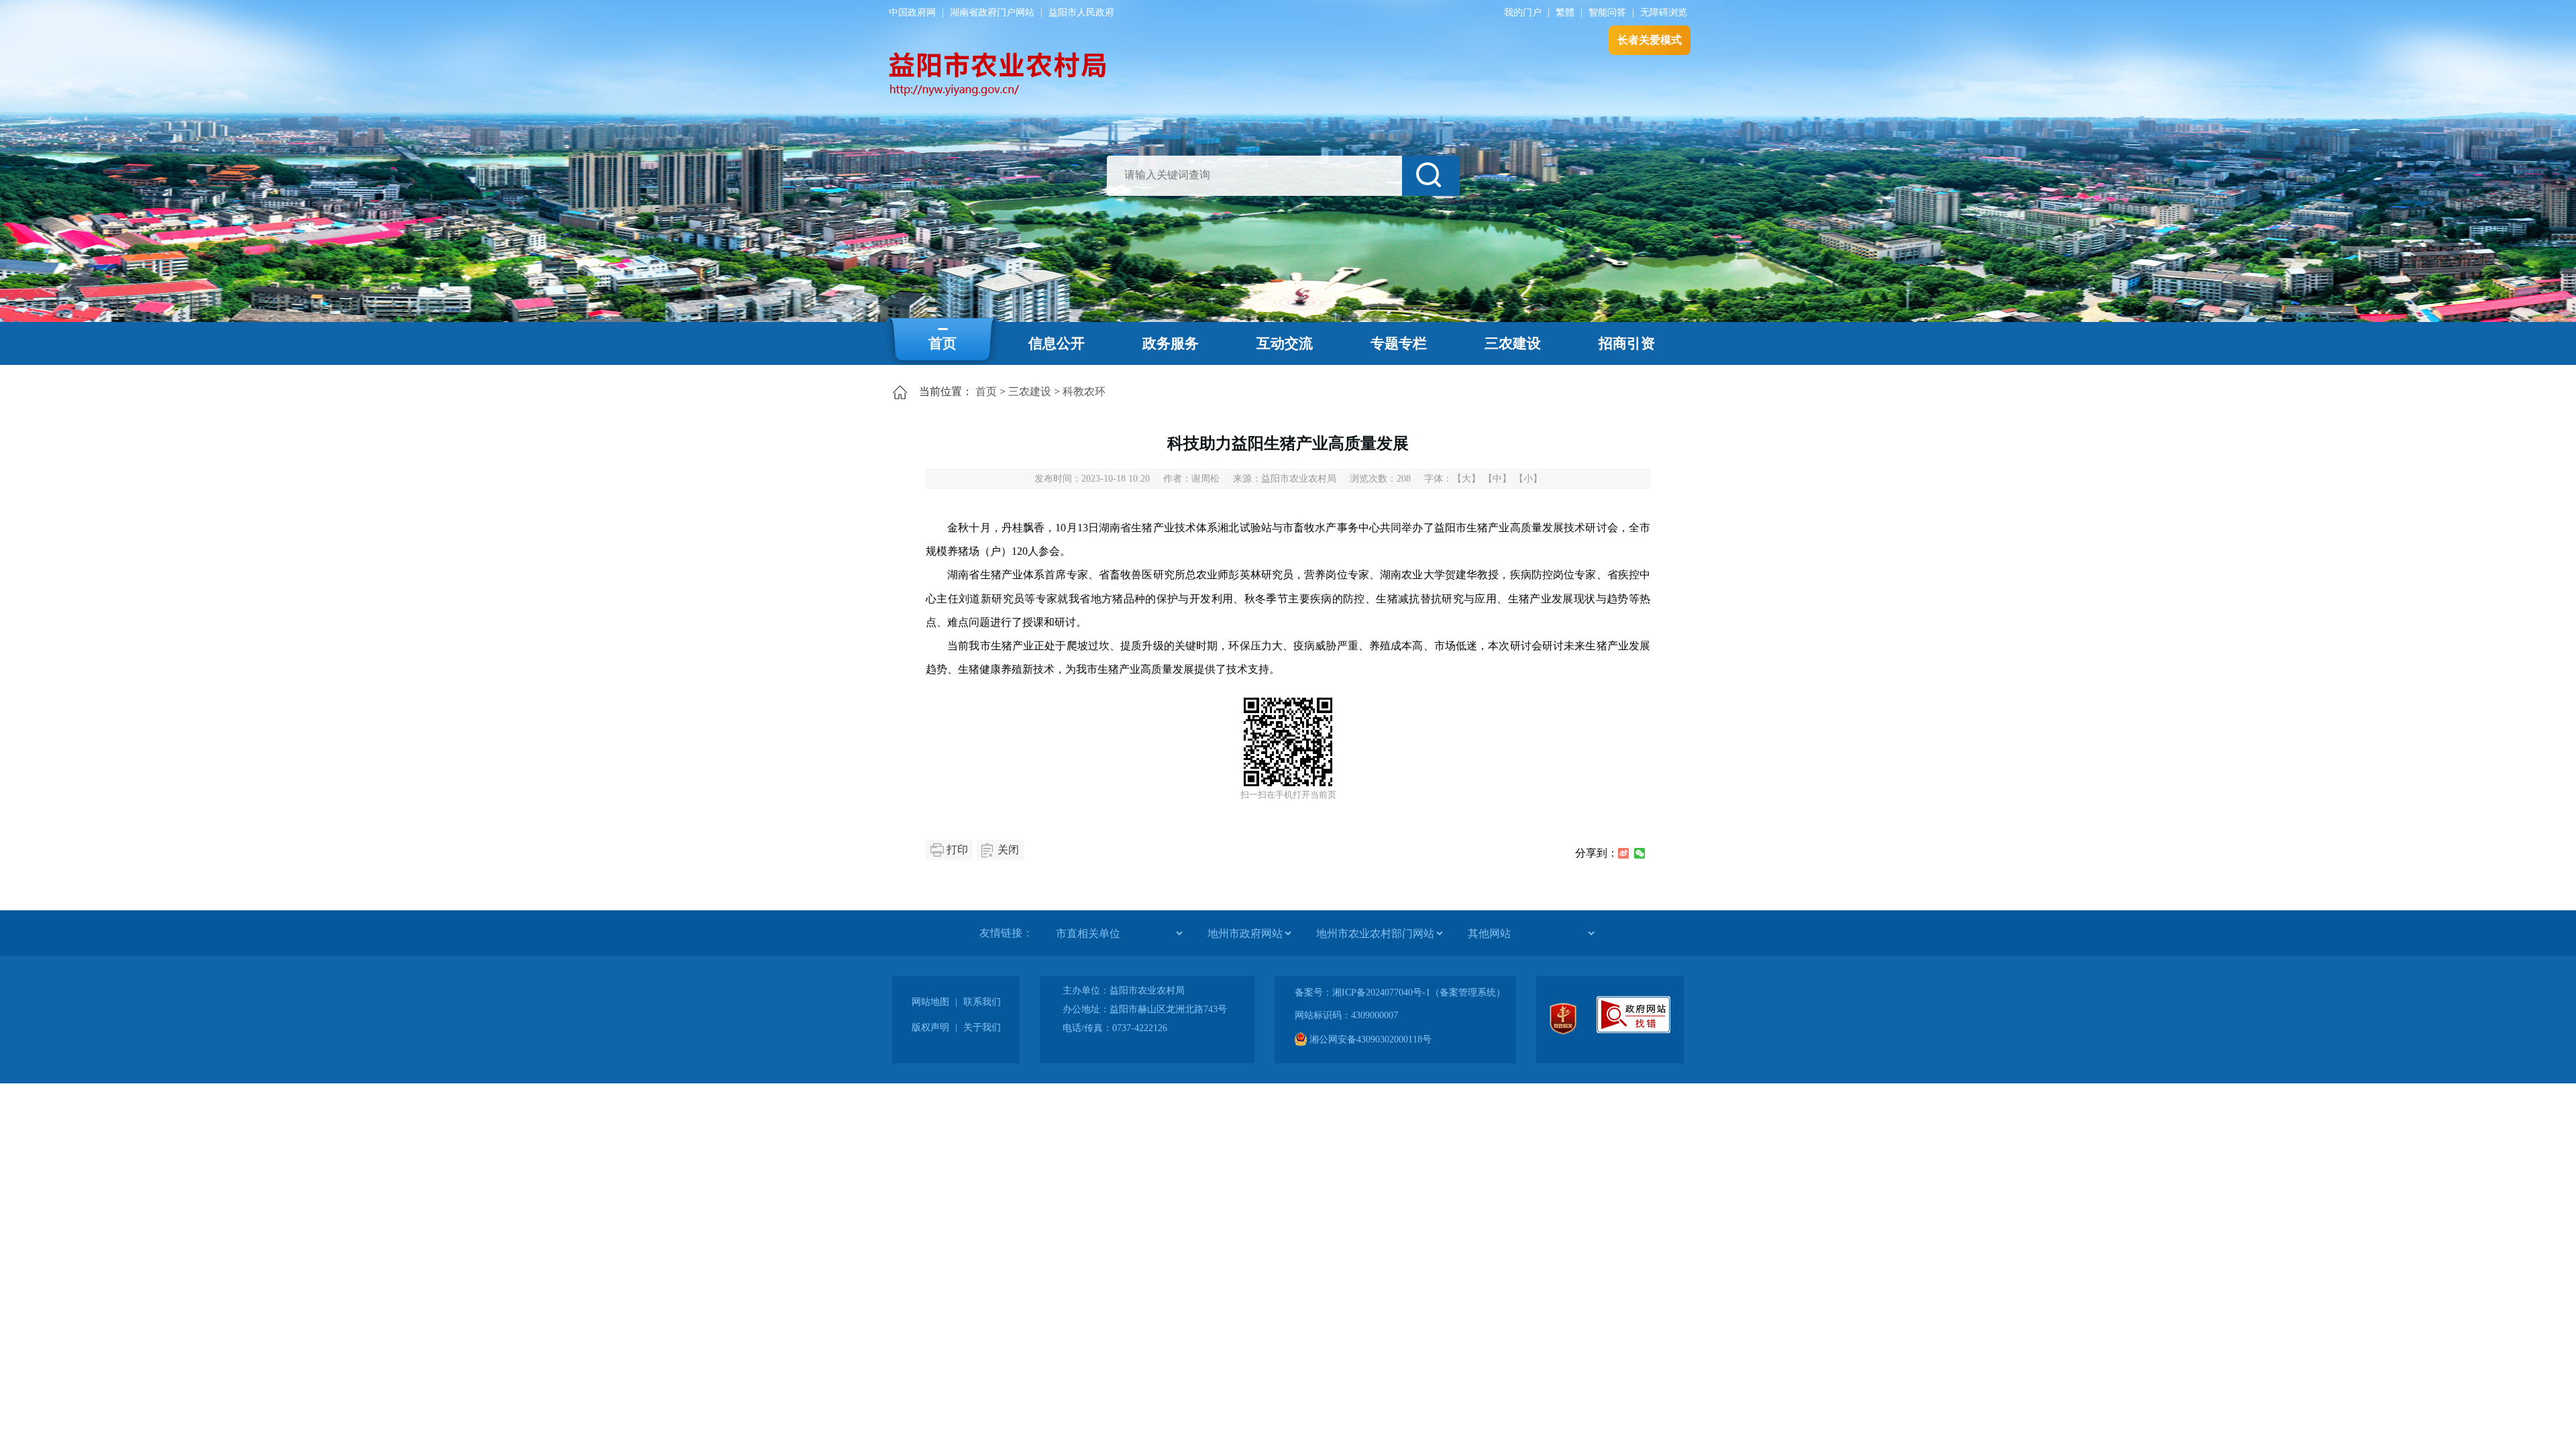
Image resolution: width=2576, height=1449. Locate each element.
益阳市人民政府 (1081, 12)
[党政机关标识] (1563, 1031)
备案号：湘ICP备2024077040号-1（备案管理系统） (1400, 992)
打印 (957, 850)
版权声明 (930, 1027)
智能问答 (1607, 12)
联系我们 (982, 1002)
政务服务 (1171, 343)
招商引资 (1627, 343)
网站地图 (930, 1002)
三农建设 (1513, 343)
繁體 (1565, 12)
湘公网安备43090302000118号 (1369, 1039)
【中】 (1497, 479)
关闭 (1008, 850)
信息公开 (1057, 343)
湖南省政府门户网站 (992, 12)
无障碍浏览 (1664, 12)
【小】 (1528, 479)
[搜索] (1431, 176)
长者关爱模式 (1650, 40)
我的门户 (1523, 12)
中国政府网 (912, 12)
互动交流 (1285, 343)
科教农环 (1084, 391)
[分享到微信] (1640, 853)
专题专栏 (1399, 343)
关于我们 (982, 1027)
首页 (943, 343)
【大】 (1466, 479)
